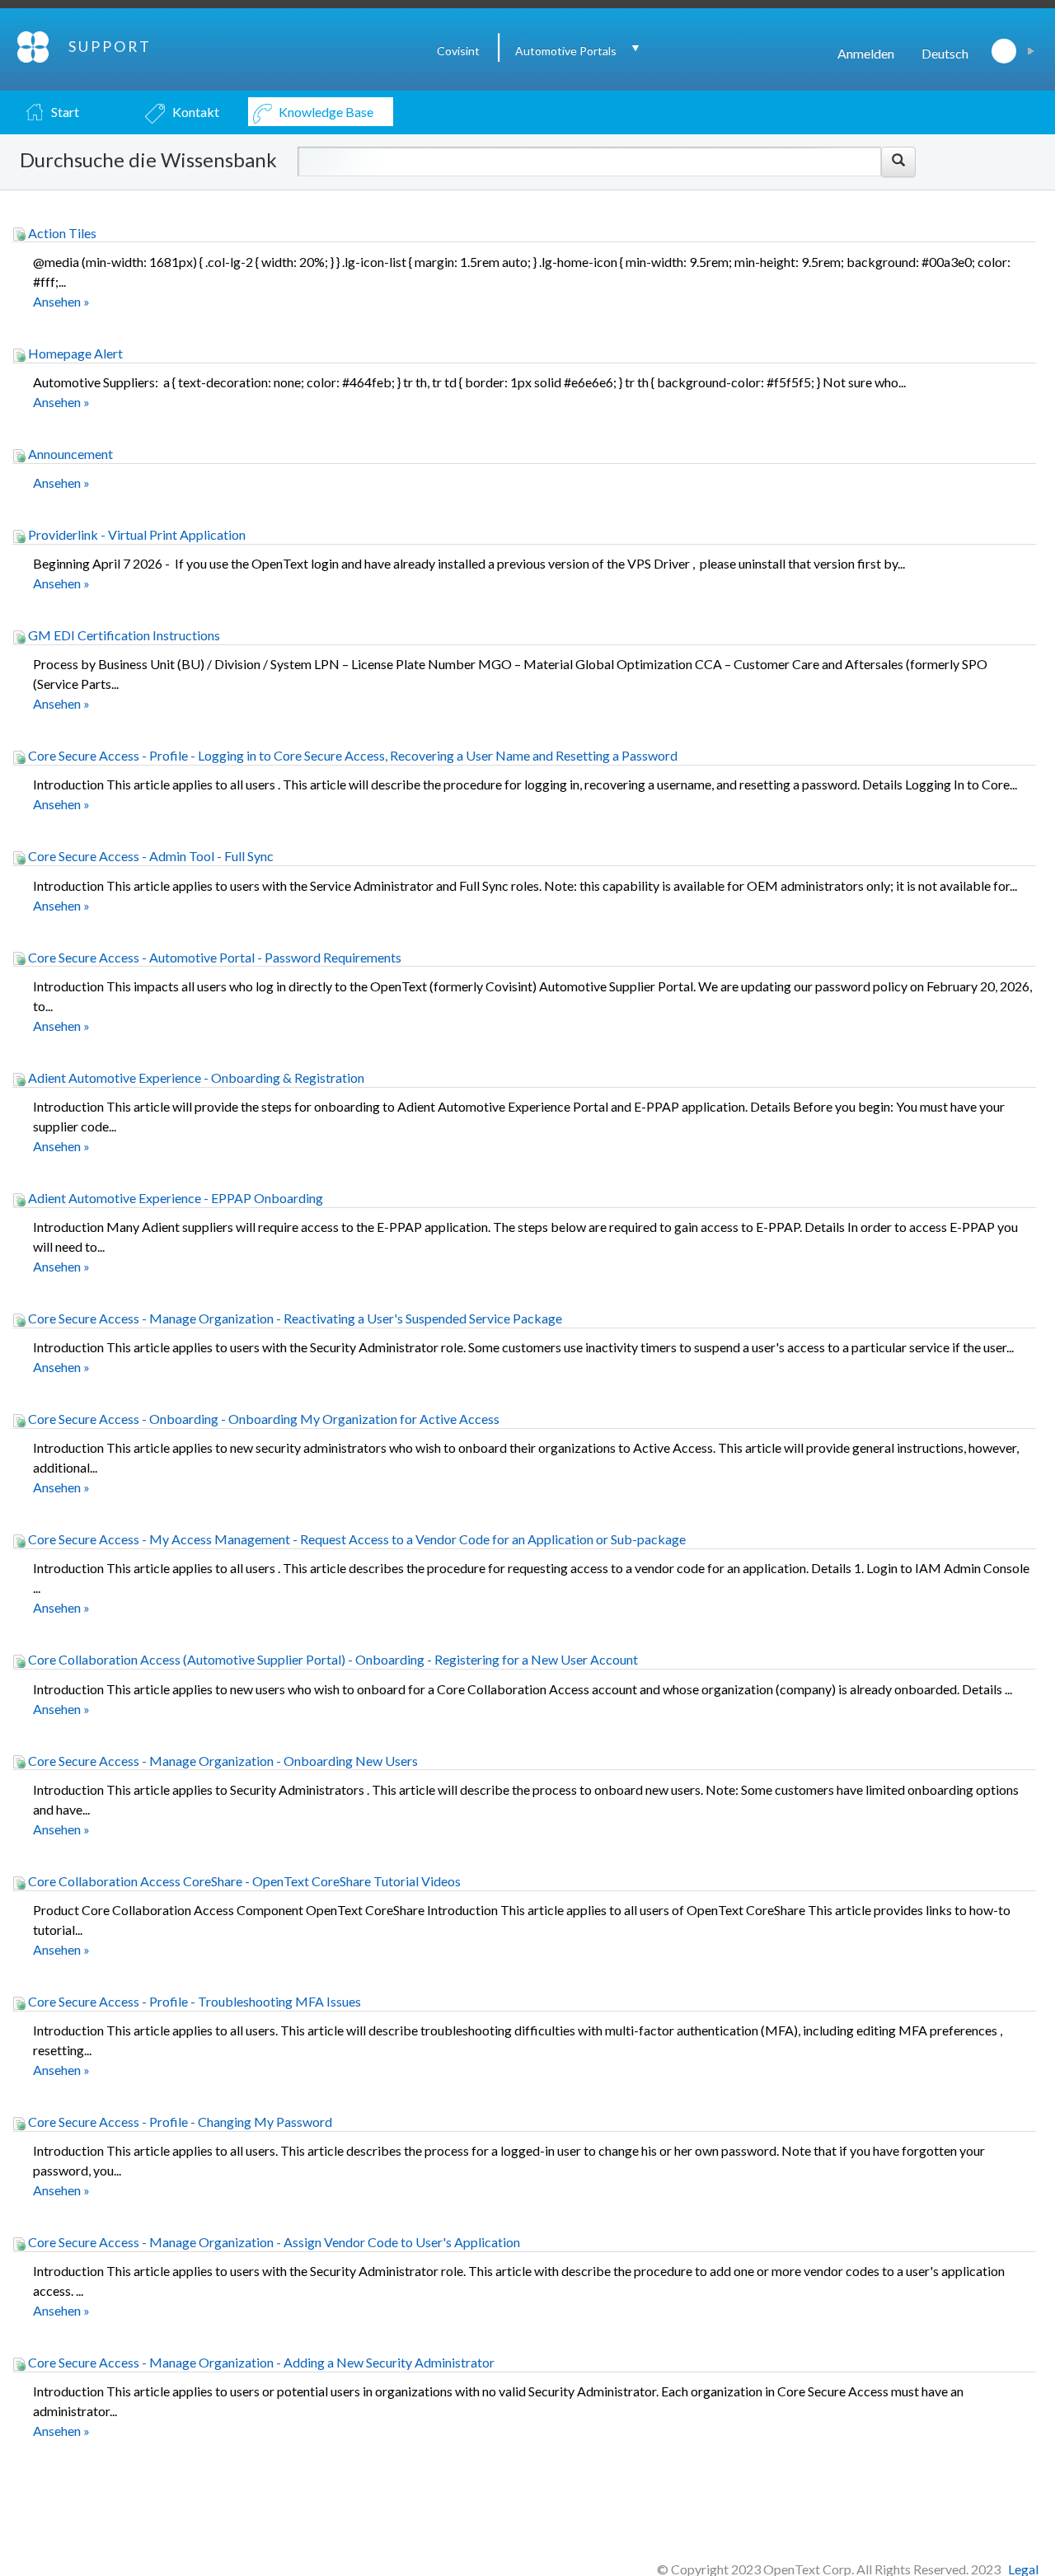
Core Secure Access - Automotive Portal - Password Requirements (213, 957)
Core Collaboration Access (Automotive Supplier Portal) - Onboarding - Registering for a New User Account (332, 1659)
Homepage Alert (74, 353)
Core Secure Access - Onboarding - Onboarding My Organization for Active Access (263, 1419)
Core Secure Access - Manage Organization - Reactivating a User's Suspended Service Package (294, 1318)
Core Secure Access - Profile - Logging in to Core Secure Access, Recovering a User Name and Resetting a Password (352, 755)
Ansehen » (61, 301)
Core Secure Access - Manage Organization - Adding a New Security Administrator (260, 2362)
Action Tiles (61, 233)
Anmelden (866, 53)
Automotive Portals (566, 51)
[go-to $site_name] (34, 45)
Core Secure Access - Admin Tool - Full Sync (150, 856)
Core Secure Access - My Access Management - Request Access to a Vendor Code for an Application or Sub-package (356, 1539)
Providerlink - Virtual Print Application (136, 534)
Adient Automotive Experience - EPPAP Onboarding (174, 1198)
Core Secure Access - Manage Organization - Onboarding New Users (222, 1761)
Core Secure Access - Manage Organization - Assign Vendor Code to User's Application (273, 2242)
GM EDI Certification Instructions (123, 635)
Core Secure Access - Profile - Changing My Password (179, 2122)
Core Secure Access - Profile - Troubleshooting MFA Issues (193, 2001)
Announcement (69, 454)
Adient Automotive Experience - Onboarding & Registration (195, 1077)
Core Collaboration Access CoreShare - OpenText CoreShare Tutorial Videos (243, 1881)
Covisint (458, 51)
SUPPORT (110, 46)
